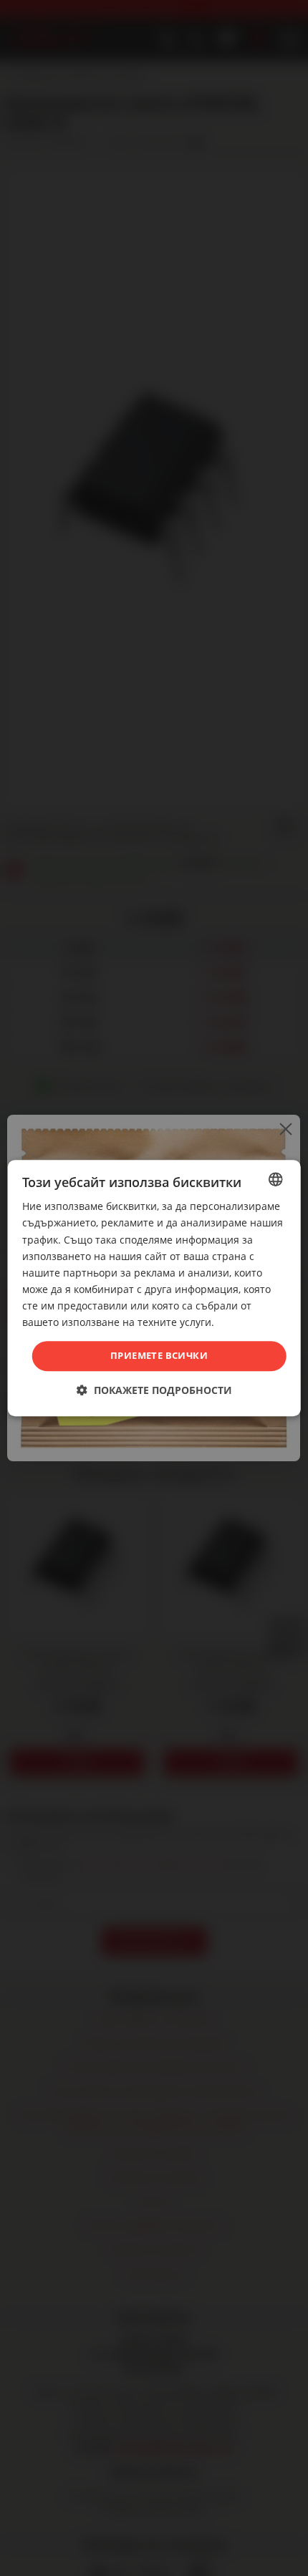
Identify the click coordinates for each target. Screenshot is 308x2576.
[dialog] (154, 1288)
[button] (154, 1390)
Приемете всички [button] (159, 1355)
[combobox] (275, 1179)
